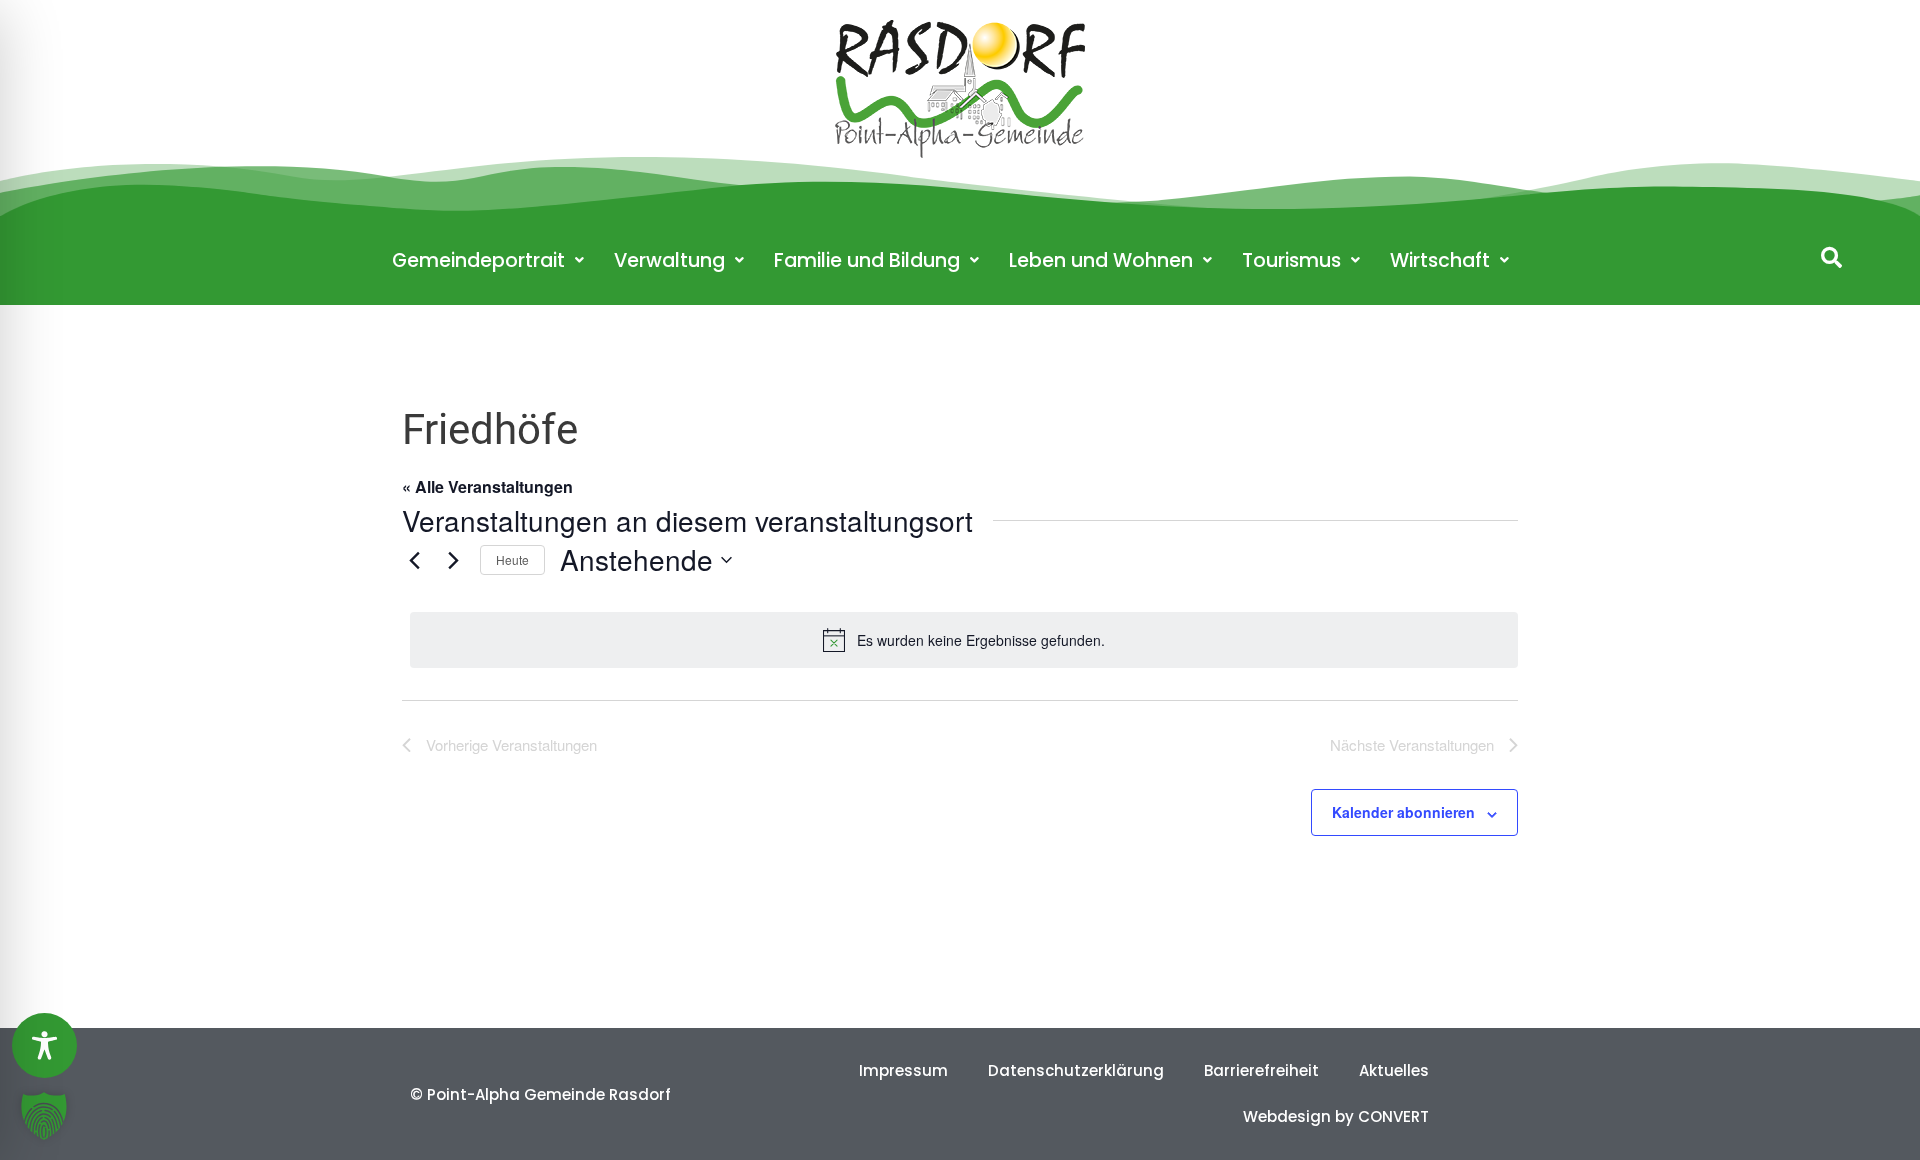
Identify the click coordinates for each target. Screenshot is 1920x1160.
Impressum (903, 1070)
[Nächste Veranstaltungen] (453, 560)
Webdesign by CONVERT (1336, 1116)
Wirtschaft (1440, 260)
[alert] (964, 640)
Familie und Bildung (867, 260)
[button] (1831, 257)
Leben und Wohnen (1101, 260)
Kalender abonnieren (1403, 812)
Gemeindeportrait (478, 260)
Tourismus (1291, 260)
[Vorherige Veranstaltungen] (414, 560)
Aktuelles (1394, 1070)
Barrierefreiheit (1261, 1070)
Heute (512, 559)
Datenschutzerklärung (1076, 1070)
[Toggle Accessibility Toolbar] (44, 1045)
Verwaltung (669, 260)
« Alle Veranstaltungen (487, 486)
